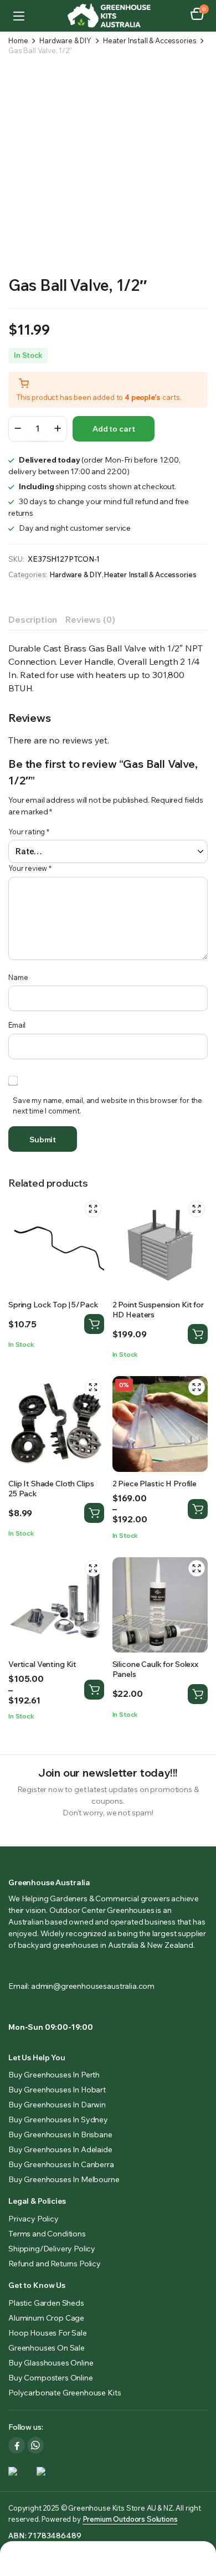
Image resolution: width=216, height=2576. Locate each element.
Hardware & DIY (65, 41)
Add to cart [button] (198, 1334)
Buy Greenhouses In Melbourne (64, 2179)
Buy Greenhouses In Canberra (61, 2164)
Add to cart (114, 429)
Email (17, 1025)
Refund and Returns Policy (55, 2264)
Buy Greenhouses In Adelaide (60, 2149)
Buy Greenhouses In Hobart (57, 2090)
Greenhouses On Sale (47, 2348)
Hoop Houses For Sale (48, 2333)
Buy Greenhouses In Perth (54, 2075)
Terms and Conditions (47, 2234)
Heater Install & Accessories (150, 41)
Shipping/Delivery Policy (52, 2249)
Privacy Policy (34, 2219)
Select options (94, 1324)
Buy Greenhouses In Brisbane (60, 2134)
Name (18, 977)
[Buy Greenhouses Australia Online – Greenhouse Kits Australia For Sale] (108, 16)
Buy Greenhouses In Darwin (57, 2105)
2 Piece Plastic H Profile (155, 1484)
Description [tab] (33, 619)
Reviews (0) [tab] (90, 619)
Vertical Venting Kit (42, 1664)
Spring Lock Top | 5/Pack (53, 1305)
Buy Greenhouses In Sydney (58, 2120)
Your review (30, 868)
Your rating (29, 832)
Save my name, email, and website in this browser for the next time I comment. (107, 1106)
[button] (197, 16)
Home (18, 41)
